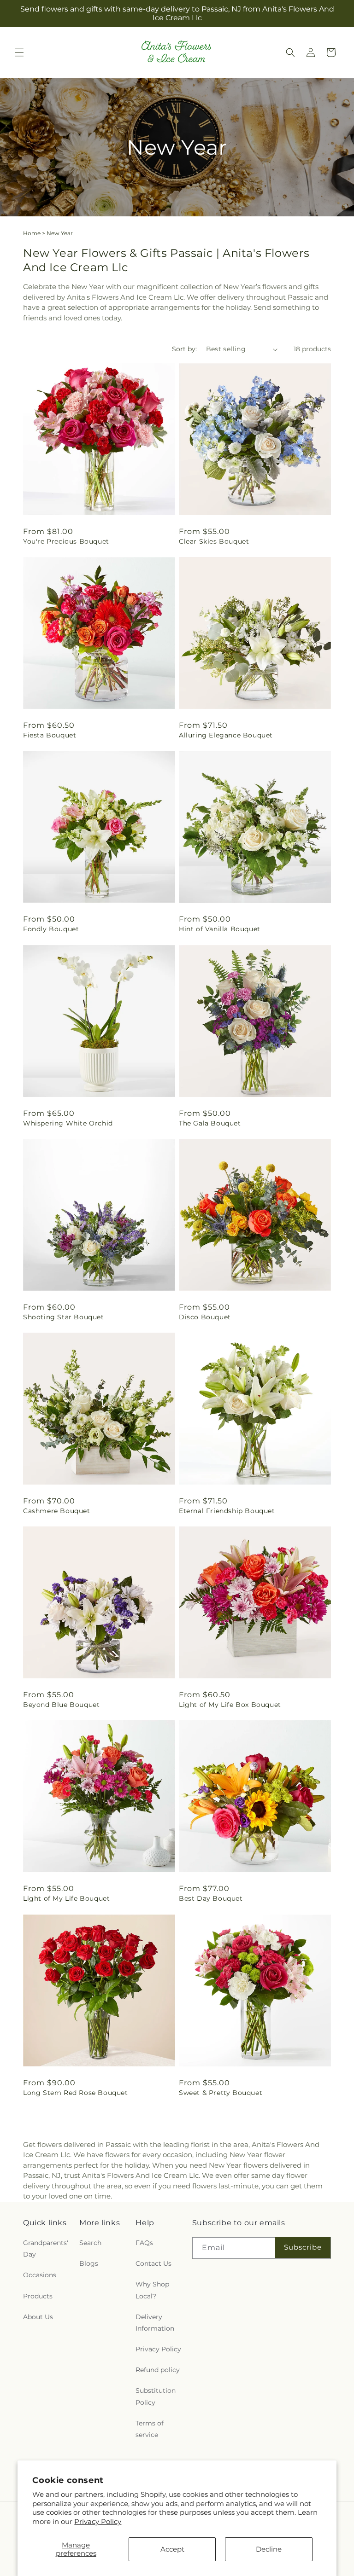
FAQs (144, 2243)
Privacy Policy (98, 2521)
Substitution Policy (156, 2396)
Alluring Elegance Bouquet (226, 735)
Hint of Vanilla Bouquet (220, 929)
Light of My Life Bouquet (66, 1898)
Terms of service (150, 2429)
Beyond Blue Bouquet (61, 1705)
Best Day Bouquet (211, 1898)
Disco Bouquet (205, 1317)
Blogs (89, 2263)
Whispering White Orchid (68, 1123)
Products (38, 2296)
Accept (172, 2549)
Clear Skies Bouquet (214, 541)
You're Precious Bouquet (66, 541)
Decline (269, 2549)
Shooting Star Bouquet (64, 1317)
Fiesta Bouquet (50, 735)
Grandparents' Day (46, 2248)
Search (90, 2243)
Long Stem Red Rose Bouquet (76, 2093)
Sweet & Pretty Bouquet (221, 2093)
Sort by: (184, 349)
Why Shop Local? (152, 2290)
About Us (38, 2317)
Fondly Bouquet (51, 929)
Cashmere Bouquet (57, 1511)
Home (32, 233)
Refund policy (158, 2370)
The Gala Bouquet (210, 1123)
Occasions (40, 2275)
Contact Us (153, 2263)
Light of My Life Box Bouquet (230, 1705)
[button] (19, 52)
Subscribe (303, 2247)
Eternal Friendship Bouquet (227, 1511)
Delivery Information (155, 2323)
